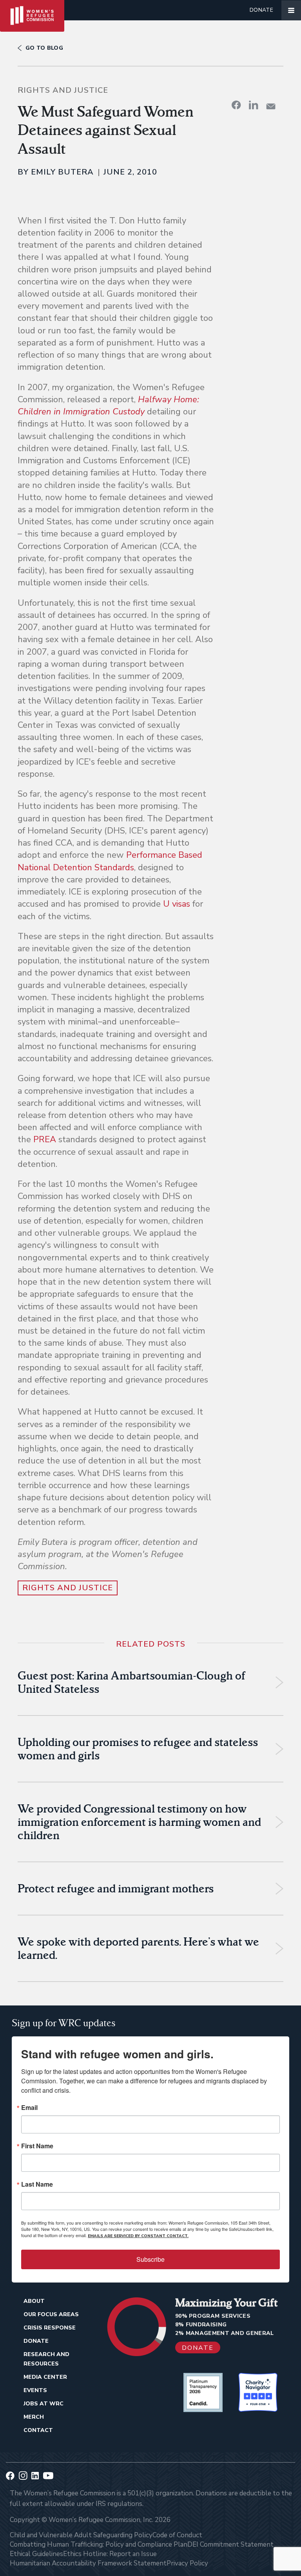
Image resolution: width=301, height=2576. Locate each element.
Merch (34, 2417)
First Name (37, 2146)
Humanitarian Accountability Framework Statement (88, 2563)
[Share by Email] (271, 106)
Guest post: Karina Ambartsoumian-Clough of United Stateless (131, 1682)
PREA (45, 1139)
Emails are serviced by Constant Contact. (138, 2236)
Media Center (45, 2377)
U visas (177, 904)
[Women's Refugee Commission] (32, 10)
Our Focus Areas (51, 2314)
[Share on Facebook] (236, 105)
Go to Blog (44, 48)
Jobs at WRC (44, 2404)
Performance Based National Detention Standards (110, 861)
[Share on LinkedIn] (254, 105)
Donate (261, 10)
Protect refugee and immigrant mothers (116, 1888)
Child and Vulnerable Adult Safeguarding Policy (81, 2535)
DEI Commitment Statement (230, 2544)
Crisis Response (50, 2328)
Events (35, 2390)
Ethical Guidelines (36, 2554)
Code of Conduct (177, 2535)
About (34, 2301)
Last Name (37, 2184)
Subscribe (150, 2259)
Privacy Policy (187, 2563)
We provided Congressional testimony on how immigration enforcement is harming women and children (139, 1822)
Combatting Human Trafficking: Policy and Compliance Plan (99, 2544)
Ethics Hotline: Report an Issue (110, 2554)
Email (29, 2108)
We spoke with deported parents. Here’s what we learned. (138, 1948)
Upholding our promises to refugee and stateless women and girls (138, 1749)
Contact (38, 2430)
